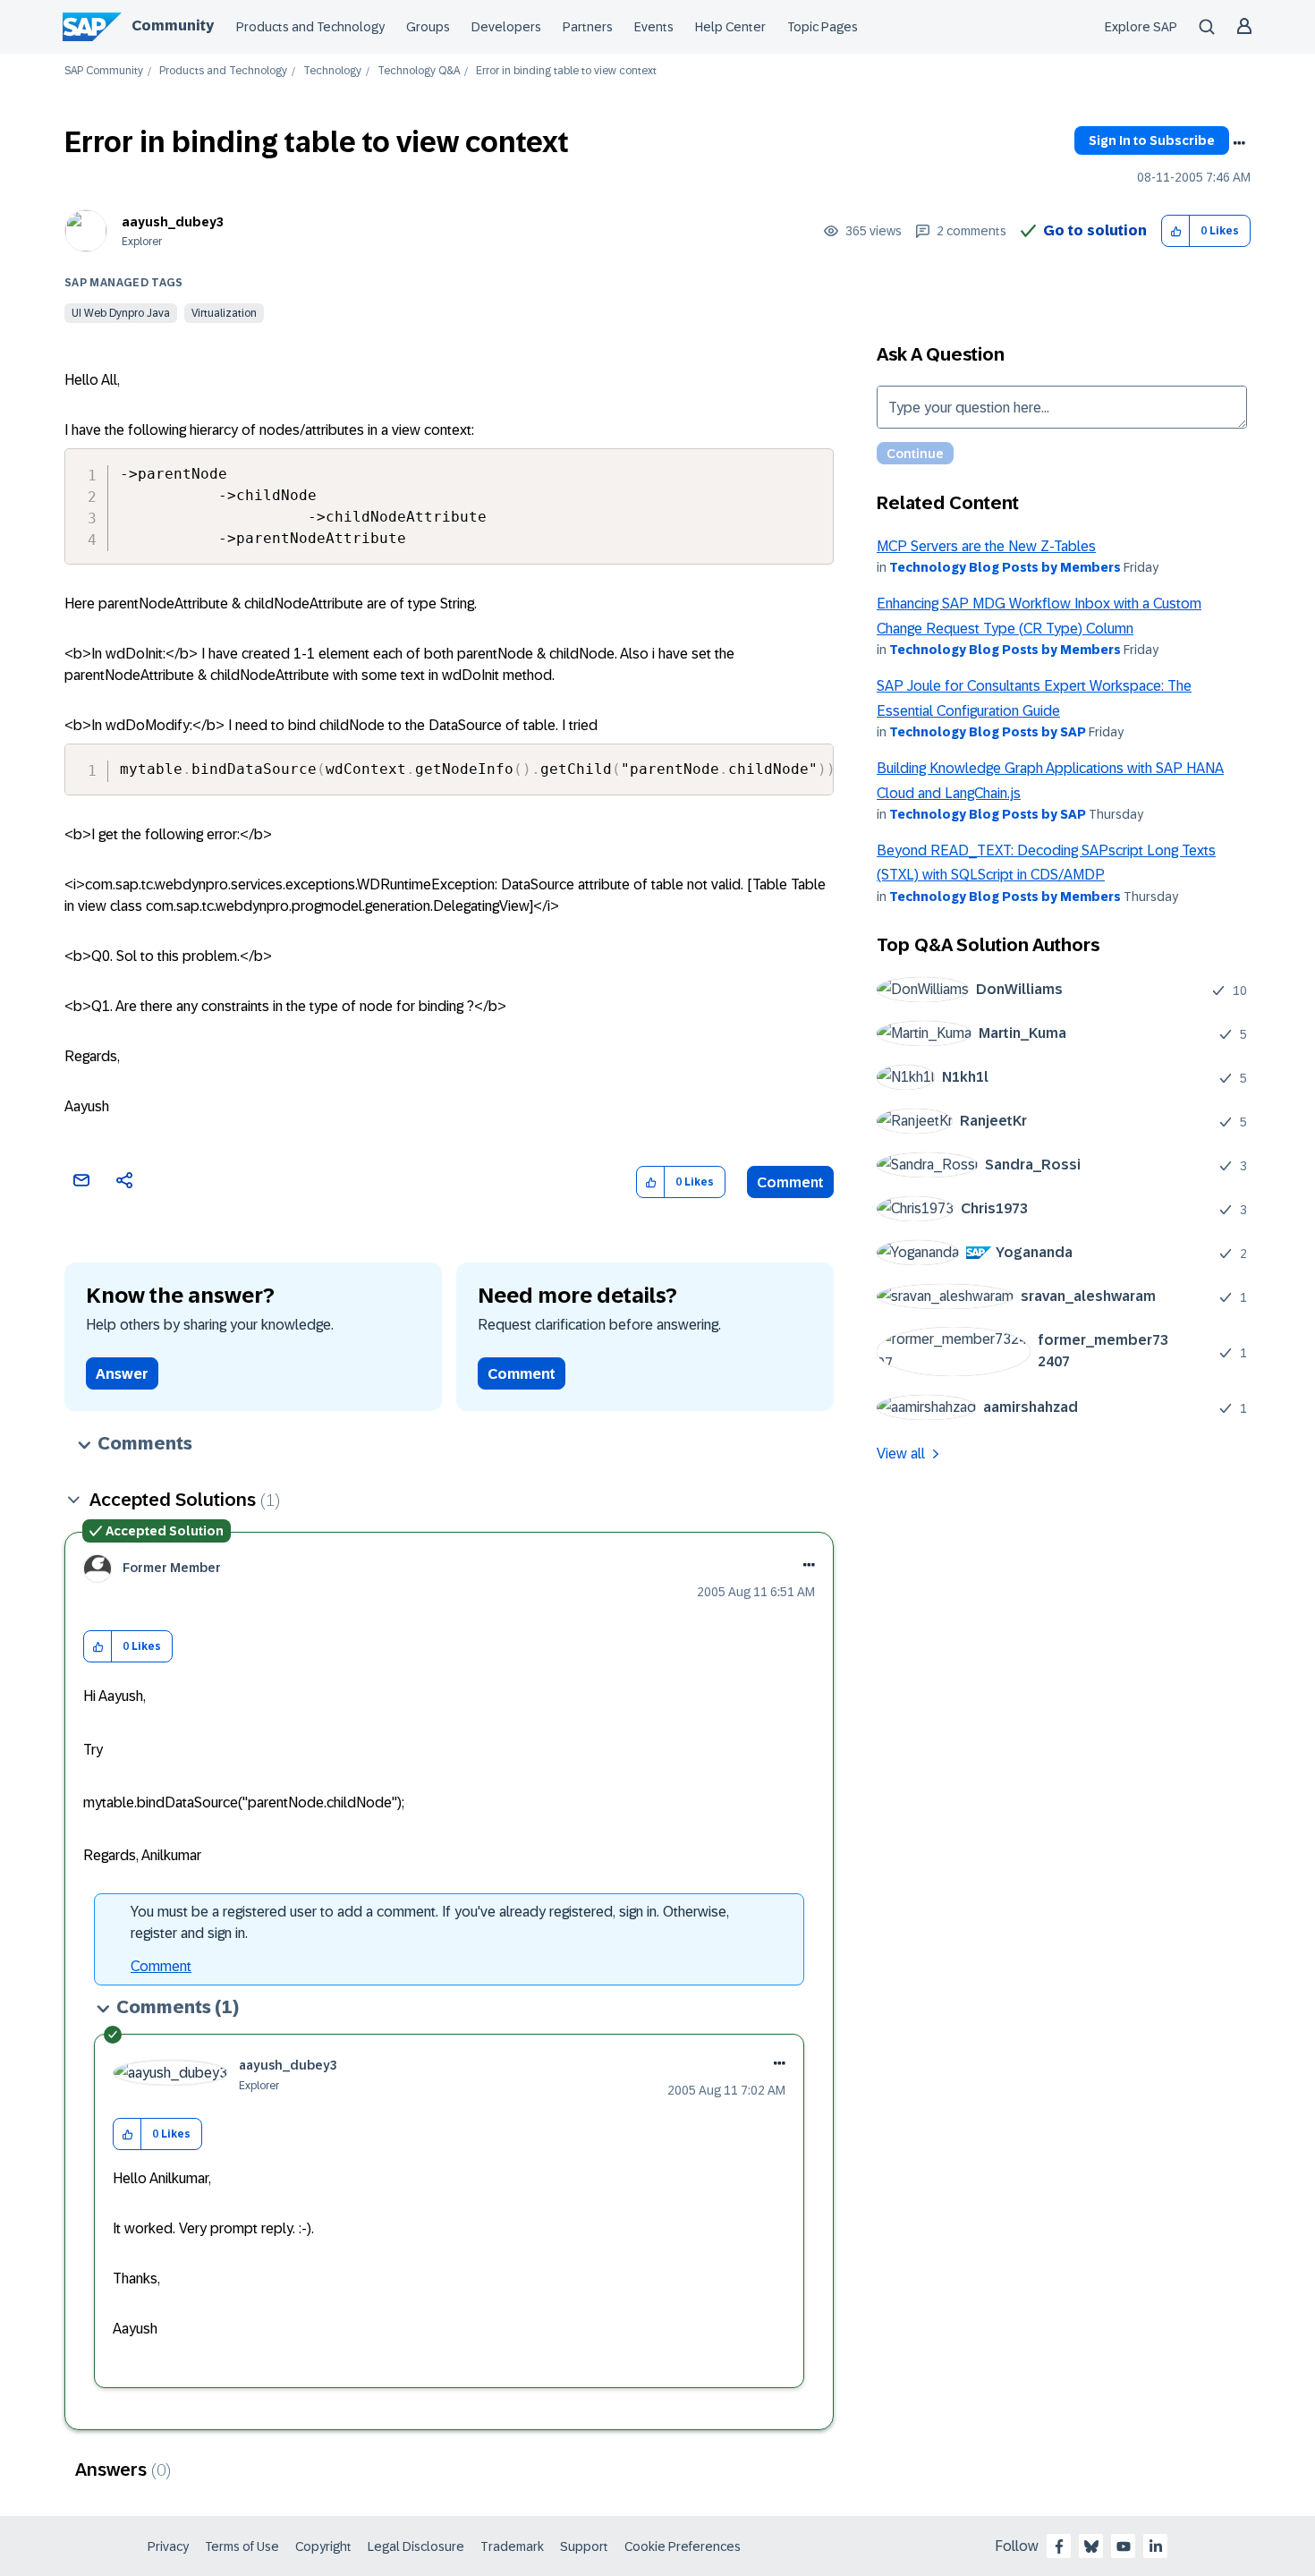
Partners (588, 27)
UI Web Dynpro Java (121, 313)
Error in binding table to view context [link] (566, 71)
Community (173, 26)
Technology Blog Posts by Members (1005, 567)
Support (584, 2546)
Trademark (512, 2546)
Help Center (730, 27)
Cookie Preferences (683, 2546)
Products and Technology (310, 27)
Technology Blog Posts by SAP (988, 732)
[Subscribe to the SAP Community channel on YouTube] (1124, 2546)
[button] (1176, 231)
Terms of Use (242, 2546)
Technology (332, 71)
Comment (790, 1182)
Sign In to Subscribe (1152, 140)
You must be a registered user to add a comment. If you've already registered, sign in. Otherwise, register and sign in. (430, 1922)
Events (654, 27)
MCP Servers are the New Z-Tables (986, 546)
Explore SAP (1141, 27)
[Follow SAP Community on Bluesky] (1091, 2546)
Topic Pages (823, 27)
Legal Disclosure (416, 2546)
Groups (428, 27)
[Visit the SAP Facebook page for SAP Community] (1059, 2546)
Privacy (168, 2546)
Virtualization (224, 313)
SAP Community (104, 71)
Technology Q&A (419, 71)
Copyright (323, 2546)
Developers (506, 27)
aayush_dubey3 (173, 222)
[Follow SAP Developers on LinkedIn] (1156, 2546)
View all (901, 1454)
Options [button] (1239, 143)
